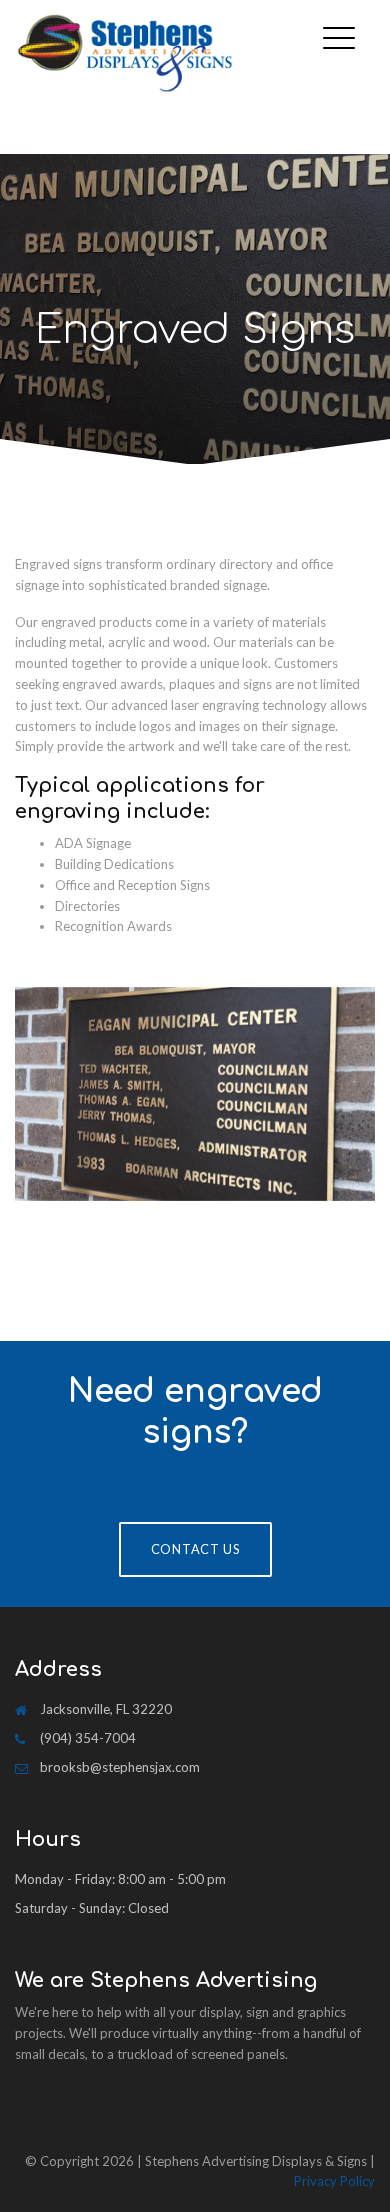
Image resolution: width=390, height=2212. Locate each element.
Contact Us (195, 1549)
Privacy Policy (334, 2181)
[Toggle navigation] (344, 23)
